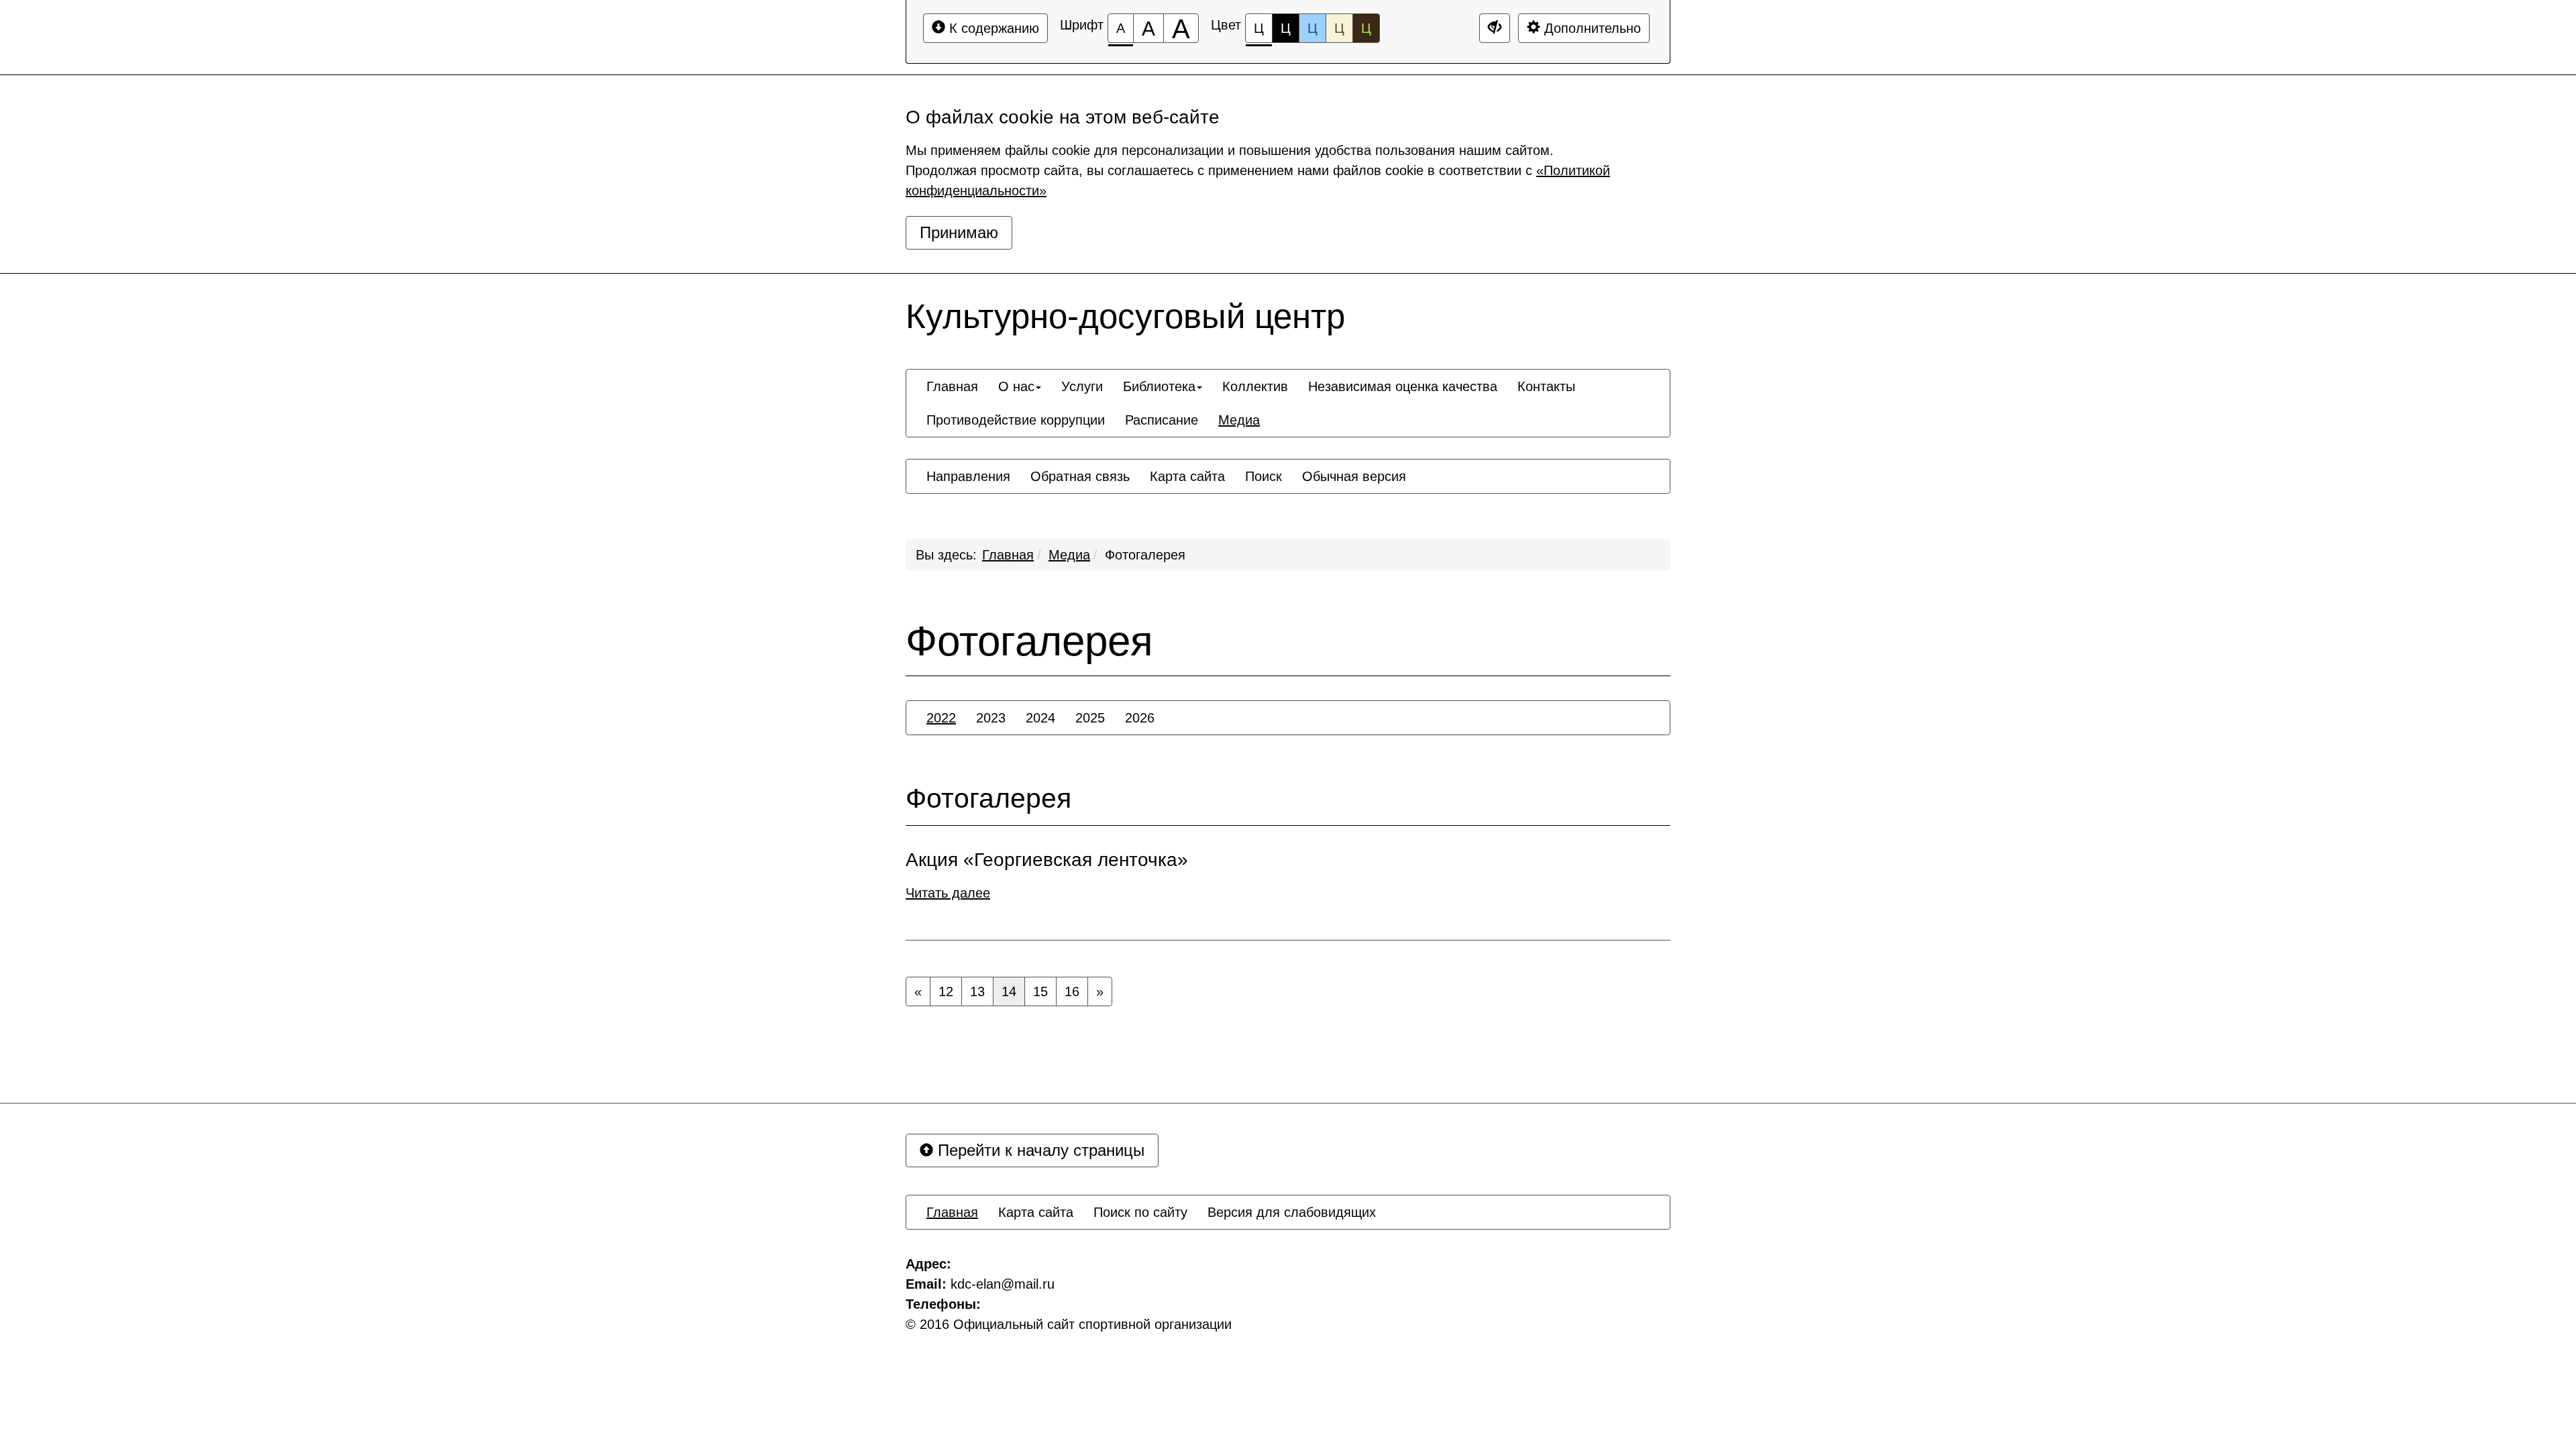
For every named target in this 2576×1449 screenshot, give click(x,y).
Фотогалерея (1145, 555)
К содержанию (992, 28)
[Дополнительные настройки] (1495, 28)
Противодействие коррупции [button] (1016, 420)
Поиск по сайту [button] (1140, 1212)
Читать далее (948, 893)
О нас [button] (1016, 386)
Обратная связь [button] (1080, 476)
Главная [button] (952, 386)
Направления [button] (968, 476)
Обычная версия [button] (1354, 476)
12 (946, 991)
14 (1009, 991)
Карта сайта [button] (1187, 476)
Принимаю (959, 232)
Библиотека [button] (1159, 386)
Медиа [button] (1239, 420)
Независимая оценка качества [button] (1403, 386)
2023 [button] (991, 718)
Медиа (1069, 555)
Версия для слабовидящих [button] (1292, 1212)
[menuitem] (952, 386)
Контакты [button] (1546, 386)
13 (977, 991)
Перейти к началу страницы (1039, 1150)
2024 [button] (1040, 718)
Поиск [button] (1264, 476)
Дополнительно (1591, 28)
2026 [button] (1140, 718)
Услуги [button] (1082, 386)
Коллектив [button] (1255, 386)
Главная (1008, 555)
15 (1040, 991)
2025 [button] (1090, 718)
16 (1072, 991)
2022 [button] (941, 718)
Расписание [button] (1162, 420)
